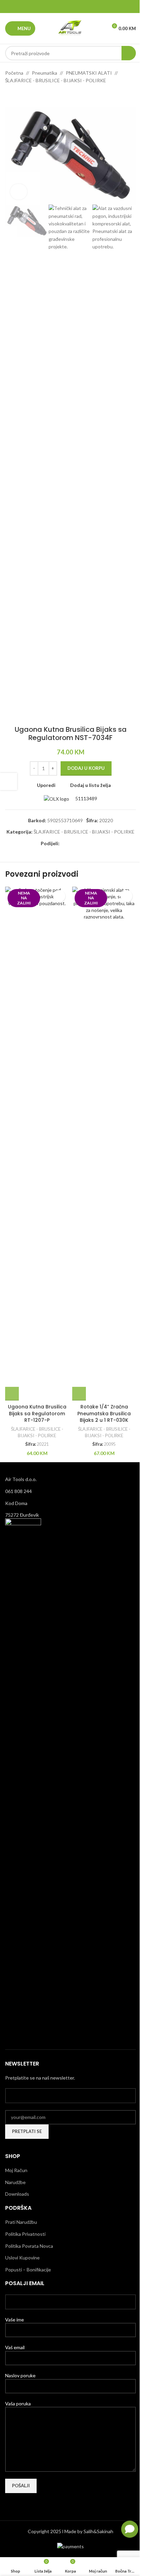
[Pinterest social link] (70, 7)
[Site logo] (70, 28)
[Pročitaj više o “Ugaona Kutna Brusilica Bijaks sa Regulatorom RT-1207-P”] (12, 1394)
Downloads (17, 2194)
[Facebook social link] (53, 7)
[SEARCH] (129, 53)
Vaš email (15, 2347)
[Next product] (26, 96)
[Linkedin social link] (79, 7)
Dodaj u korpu (86, 768)
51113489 (86, 798)
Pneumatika (44, 73)
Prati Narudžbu (21, 2222)
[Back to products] (17, 96)
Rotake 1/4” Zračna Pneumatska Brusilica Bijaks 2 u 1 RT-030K (104, 1413)
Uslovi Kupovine (22, 2258)
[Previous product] (9, 96)
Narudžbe (15, 2182)
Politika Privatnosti (25, 2234)
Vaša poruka (18, 2404)
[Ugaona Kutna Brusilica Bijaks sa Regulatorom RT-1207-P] (37, 1144)
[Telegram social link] (88, 7)
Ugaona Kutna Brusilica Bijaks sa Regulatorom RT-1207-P (37, 1413)
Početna (14, 73)
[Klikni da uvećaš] (19, 192)
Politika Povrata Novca (29, 2246)
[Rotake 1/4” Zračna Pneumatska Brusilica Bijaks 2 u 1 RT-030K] (104, 1144)
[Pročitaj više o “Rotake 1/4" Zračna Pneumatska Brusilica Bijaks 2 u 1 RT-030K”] (79, 1394)
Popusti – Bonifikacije (28, 2270)
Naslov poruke (20, 2375)
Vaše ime (15, 2320)
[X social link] (62, 7)
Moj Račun (16, 2170)
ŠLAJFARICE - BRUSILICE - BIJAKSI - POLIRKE (56, 80)
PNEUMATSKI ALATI (89, 73)
